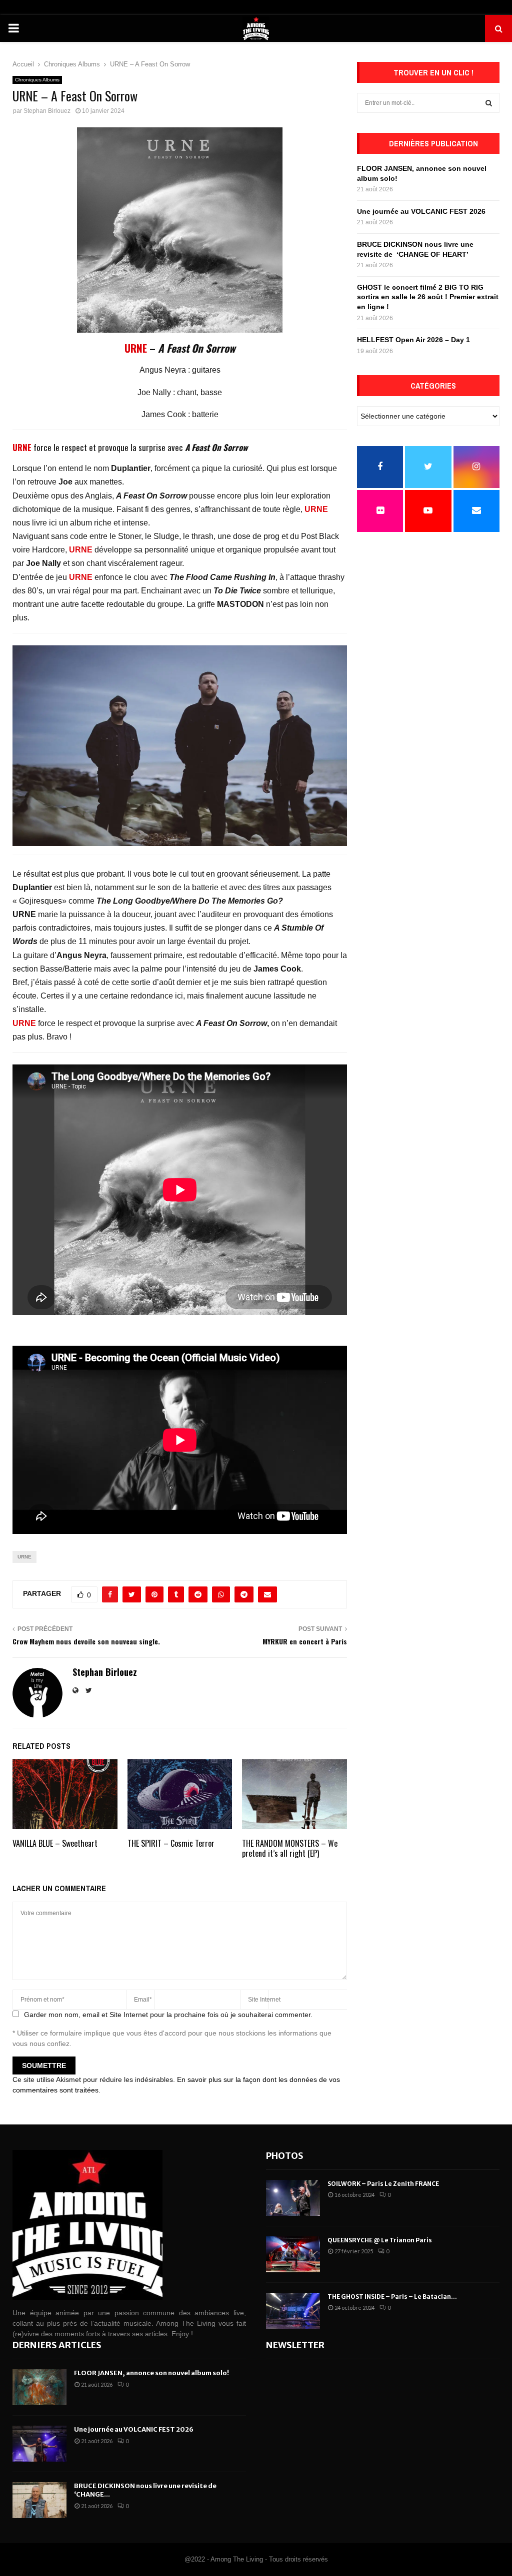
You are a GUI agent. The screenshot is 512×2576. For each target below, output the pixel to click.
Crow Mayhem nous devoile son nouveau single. (86, 1641)
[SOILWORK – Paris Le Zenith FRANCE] (293, 2198)
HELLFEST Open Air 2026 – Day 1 (413, 340)
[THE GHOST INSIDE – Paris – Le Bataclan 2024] (293, 2311)
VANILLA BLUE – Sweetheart (55, 1843)
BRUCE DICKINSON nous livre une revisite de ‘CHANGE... (146, 2490)
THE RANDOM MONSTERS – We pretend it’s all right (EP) (290, 1848)
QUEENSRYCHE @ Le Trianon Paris (380, 2240)
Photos (285, 2156)
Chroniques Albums (37, 80)
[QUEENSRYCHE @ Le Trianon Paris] (293, 2254)
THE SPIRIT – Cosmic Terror (171, 1843)
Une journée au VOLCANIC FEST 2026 (421, 211)
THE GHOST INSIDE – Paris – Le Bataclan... (392, 2297)
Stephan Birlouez (47, 111)
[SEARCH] (489, 103)
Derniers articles (57, 2345)
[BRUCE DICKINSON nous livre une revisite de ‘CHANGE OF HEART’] (39, 2500)
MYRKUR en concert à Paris (305, 1641)
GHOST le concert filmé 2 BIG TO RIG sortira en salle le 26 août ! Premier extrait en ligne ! (428, 297)
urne (24, 1557)
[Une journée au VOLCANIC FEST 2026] (39, 2444)
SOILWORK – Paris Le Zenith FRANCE (383, 2184)
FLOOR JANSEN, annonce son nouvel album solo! (151, 2373)
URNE (136, 348)
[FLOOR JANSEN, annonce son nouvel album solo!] (39, 2387)
